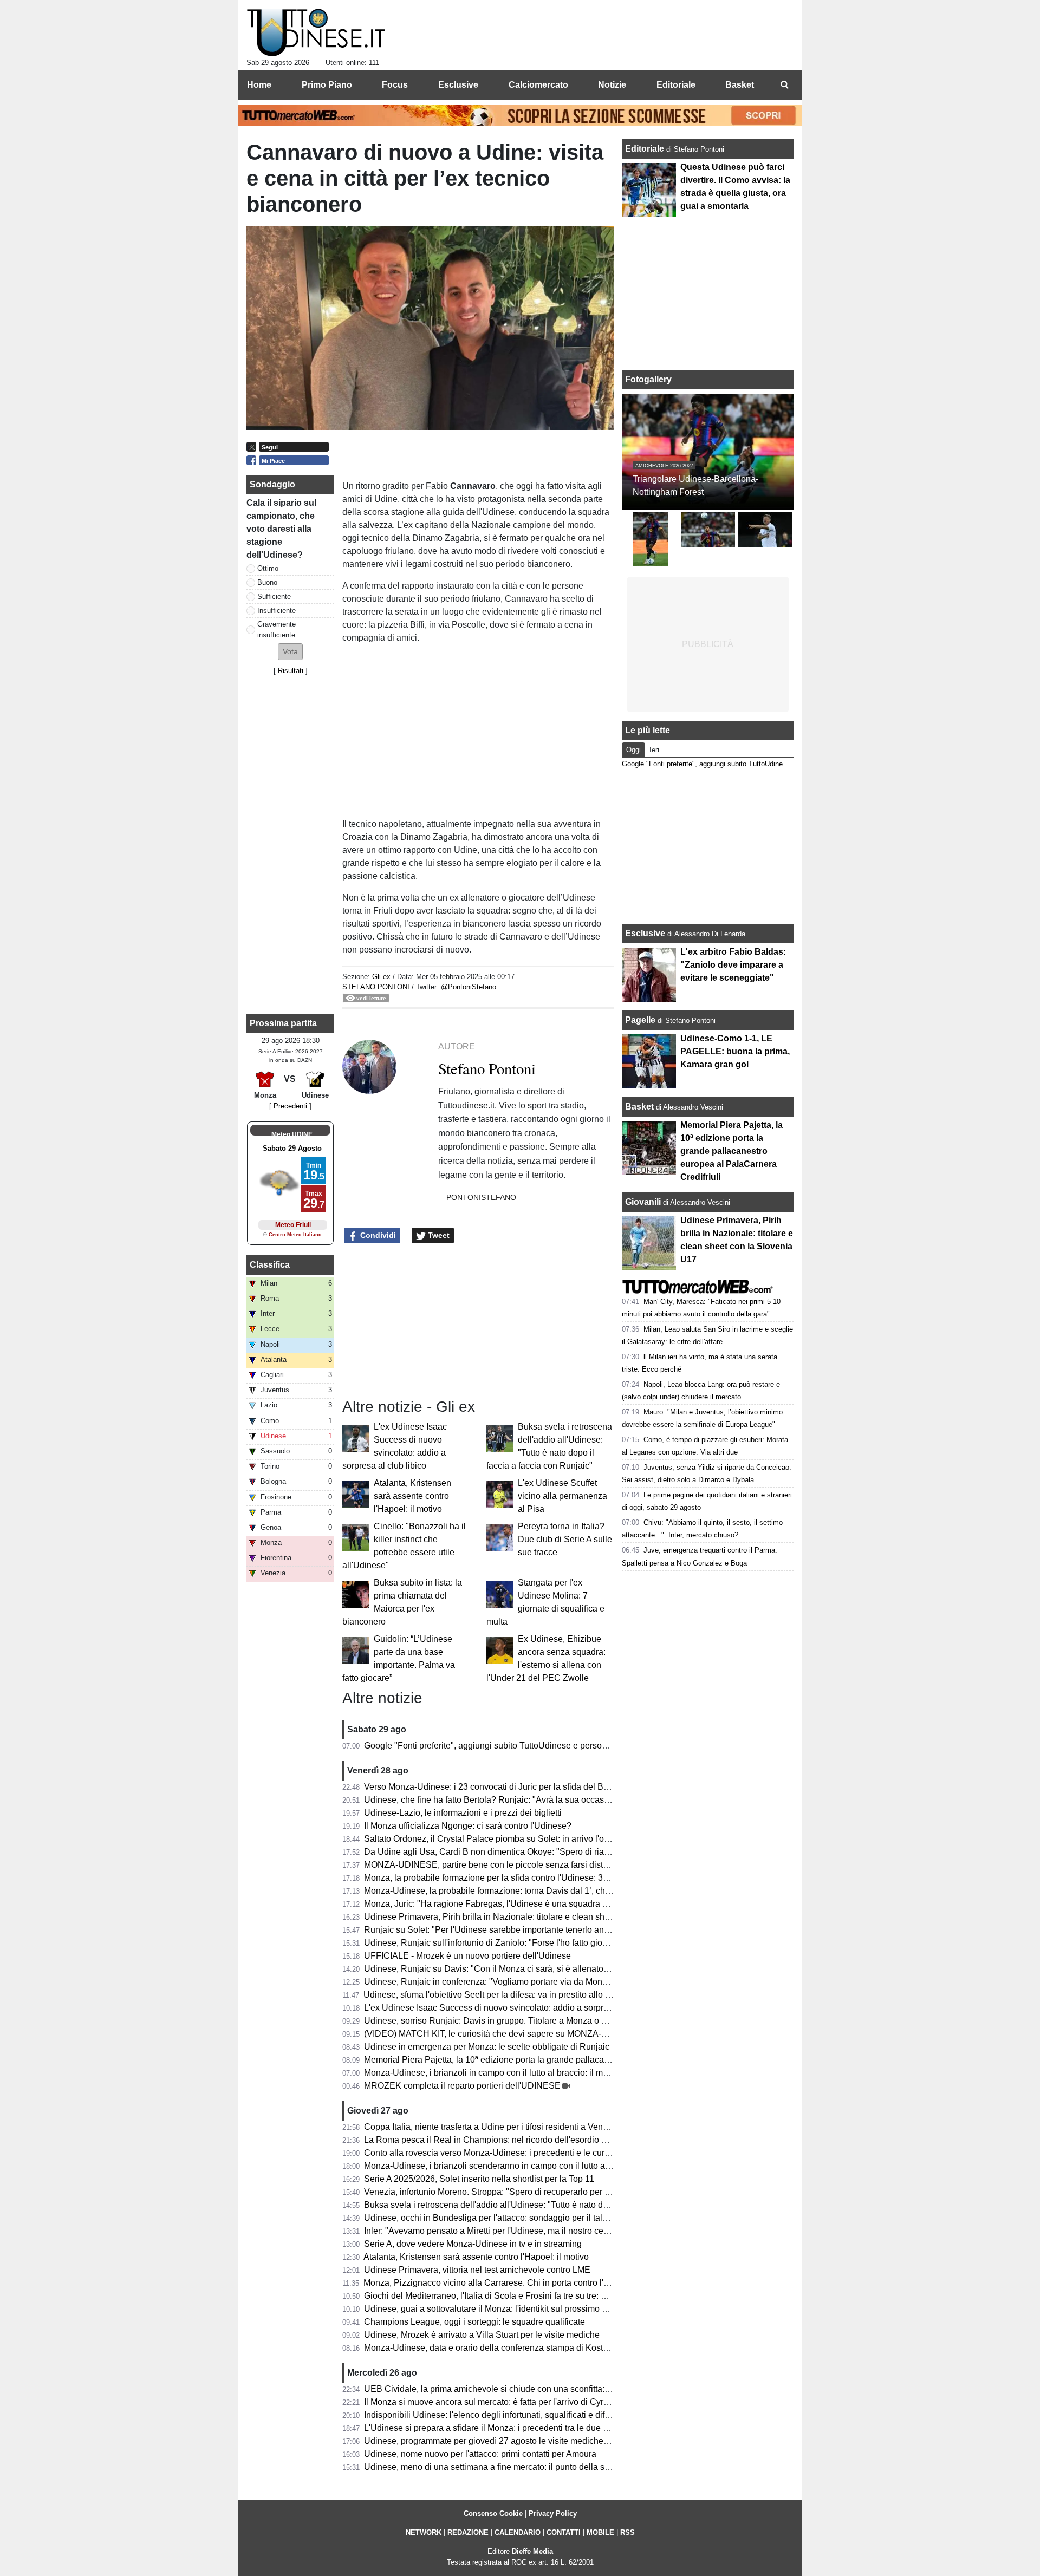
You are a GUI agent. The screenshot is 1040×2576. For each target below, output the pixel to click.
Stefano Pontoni (376, 987)
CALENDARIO (518, 2532)
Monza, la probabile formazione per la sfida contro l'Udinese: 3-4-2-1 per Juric (512, 1878)
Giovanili (643, 1202)
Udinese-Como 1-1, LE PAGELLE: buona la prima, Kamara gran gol (735, 1051)
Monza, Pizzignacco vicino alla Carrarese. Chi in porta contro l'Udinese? (502, 2283)
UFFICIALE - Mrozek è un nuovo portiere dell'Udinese (467, 1956)
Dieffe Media (532, 2551)
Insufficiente (277, 611)
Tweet (438, 1235)
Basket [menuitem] (740, 85)
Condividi (377, 1235)
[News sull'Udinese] (316, 33)
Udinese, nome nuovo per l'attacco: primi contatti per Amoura (480, 2454)
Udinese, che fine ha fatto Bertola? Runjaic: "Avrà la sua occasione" (494, 1800)
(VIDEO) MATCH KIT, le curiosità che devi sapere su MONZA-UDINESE (502, 2034)
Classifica (270, 1265)
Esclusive (645, 933)
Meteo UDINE (292, 1134)
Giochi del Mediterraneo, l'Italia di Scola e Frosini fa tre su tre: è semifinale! (507, 2296)
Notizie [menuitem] (612, 85)
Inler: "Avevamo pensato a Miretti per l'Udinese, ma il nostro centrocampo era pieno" (525, 2231)
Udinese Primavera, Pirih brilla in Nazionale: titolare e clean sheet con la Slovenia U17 (530, 1917)
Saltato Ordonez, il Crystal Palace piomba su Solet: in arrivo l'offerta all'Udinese (516, 1839)
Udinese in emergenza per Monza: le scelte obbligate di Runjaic (487, 2047)
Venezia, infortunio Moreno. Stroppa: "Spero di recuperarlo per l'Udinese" (504, 2192)
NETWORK (424, 2532)
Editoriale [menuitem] (676, 85)
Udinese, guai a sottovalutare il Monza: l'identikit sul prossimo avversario (503, 2309)
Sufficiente (274, 596)
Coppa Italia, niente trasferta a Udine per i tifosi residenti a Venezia (492, 2127)
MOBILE (600, 2532)
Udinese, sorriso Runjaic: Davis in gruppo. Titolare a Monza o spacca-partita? (512, 2021)
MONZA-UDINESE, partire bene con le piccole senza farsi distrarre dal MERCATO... (525, 1865)
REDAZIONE (468, 2532)
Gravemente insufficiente (277, 629)
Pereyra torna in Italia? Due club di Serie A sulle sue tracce (565, 1539)
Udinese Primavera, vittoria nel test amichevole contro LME (477, 2270)
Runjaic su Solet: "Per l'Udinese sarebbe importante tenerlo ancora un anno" (511, 1930)
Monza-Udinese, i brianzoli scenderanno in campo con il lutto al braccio (501, 2166)
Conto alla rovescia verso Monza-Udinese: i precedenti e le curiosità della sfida (515, 2153)
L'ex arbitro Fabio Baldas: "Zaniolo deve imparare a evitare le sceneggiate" (733, 965)
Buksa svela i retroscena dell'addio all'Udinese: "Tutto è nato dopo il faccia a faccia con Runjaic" (548, 2205)
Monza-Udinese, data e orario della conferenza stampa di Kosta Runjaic (502, 2348)
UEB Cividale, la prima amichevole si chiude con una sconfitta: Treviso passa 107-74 (527, 2389)
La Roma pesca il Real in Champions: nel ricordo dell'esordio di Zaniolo (502, 2140)
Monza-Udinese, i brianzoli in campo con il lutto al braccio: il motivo (493, 2073)
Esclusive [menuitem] (458, 85)
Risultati (291, 671)
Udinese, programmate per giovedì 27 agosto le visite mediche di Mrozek (503, 2441)
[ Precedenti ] (290, 1106)
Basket (639, 1107)
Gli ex (381, 977)
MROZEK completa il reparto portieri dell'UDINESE (462, 2086)
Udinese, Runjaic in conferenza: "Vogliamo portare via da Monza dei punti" (507, 1982)
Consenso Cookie (493, 2513)
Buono (267, 582)
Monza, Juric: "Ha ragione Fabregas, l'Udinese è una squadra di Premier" (505, 1904)
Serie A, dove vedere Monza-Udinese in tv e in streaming (473, 2244)
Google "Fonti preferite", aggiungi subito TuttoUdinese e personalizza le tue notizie (522, 1746)
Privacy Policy (553, 2513)
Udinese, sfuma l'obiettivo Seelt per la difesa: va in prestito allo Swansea (502, 1995)
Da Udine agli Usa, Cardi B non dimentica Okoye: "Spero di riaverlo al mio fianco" (521, 1852)
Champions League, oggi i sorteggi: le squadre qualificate (474, 2322)
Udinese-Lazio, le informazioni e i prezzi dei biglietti (463, 1813)
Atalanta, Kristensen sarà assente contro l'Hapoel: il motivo (412, 1496)
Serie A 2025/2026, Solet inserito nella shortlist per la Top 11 (479, 2179)
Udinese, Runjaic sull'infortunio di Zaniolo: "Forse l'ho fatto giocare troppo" (506, 1943)
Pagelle (640, 1020)
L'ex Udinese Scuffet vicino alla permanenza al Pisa (563, 1496)
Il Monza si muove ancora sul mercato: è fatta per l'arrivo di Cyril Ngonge (502, 2402)
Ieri (654, 750)
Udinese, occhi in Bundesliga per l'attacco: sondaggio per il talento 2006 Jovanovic (523, 2218)
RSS (628, 2532)
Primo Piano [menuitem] (327, 85)
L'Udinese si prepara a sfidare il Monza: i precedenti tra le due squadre (499, 2428)
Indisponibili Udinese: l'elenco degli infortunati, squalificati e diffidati (493, 2415)
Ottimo (268, 568)
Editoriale (646, 149)
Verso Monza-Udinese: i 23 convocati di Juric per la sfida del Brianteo (497, 1787)
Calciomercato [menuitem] (538, 85)
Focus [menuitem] (395, 85)
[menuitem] (784, 85)
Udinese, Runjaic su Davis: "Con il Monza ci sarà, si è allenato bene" (496, 1969)
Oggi (633, 750)
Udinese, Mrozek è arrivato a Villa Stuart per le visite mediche (482, 2335)
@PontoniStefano (469, 987)
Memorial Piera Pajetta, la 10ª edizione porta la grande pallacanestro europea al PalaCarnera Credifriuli (563, 2060)
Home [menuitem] (259, 85)
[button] (290, 652)
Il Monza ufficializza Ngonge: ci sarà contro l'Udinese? (468, 1826)
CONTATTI (564, 2532)
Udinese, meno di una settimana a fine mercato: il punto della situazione (502, 2467)
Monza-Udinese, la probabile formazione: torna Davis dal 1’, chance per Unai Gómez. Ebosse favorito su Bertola (579, 1891)
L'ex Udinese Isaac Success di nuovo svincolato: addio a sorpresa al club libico (516, 2008)
